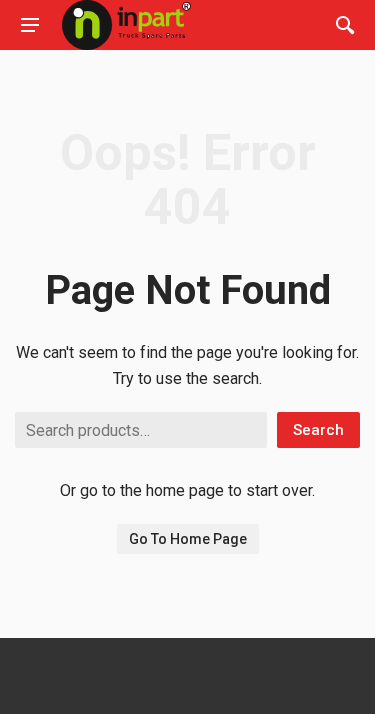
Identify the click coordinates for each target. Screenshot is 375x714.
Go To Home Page (188, 539)
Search (318, 430)
